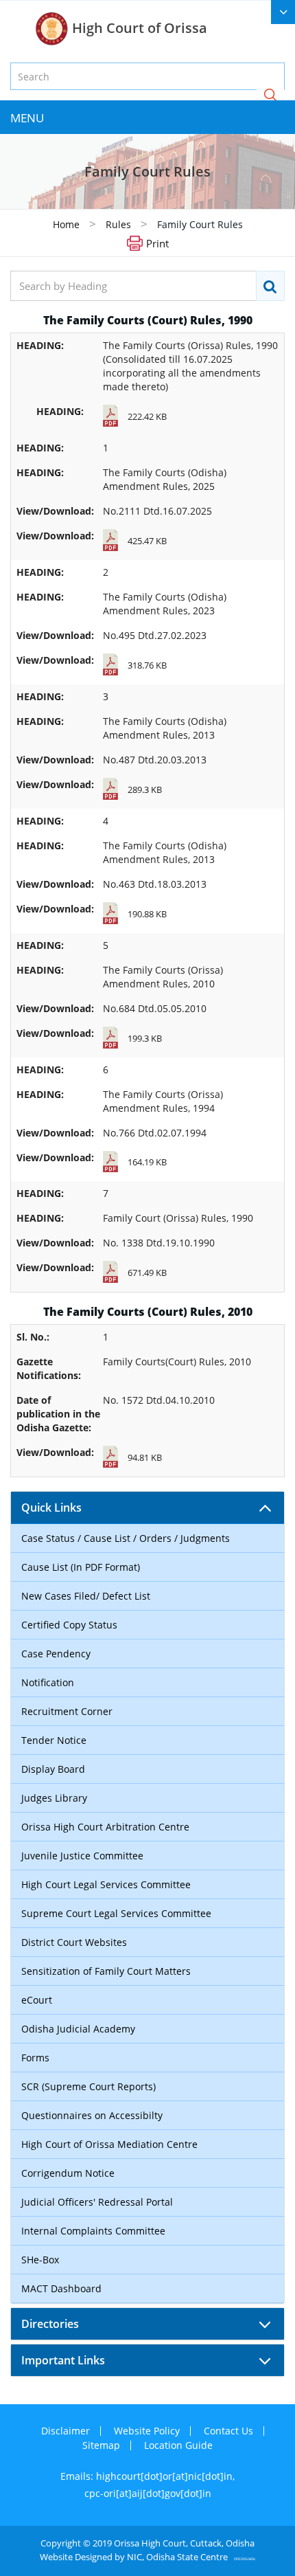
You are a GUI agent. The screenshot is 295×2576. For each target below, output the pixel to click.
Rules (120, 224)
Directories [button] (50, 2324)
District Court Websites (74, 1942)
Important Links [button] (63, 2360)
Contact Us (228, 2431)
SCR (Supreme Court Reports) (88, 2086)
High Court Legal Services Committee (106, 1884)
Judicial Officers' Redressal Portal (97, 2202)
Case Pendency (56, 1654)
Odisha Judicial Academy (78, 2029)
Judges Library (54, 1798)
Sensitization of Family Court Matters (106, 1971)
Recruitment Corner (67, 1711)
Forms (35, 2058)
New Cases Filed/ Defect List (86, 1596)
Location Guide (178, 2445)
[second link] (283, 12)
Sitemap (101, 2445)
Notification (48, 1682)
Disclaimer (66, 2431)
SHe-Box (40, 2260)
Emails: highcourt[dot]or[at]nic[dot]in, (147, 2476)
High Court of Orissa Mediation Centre (109, 2144)
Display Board (53, 1769)
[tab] (147, 1508)
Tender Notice (54, 1740)
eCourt (37, 2000)
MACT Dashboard (61, 2288)
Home (66, 224)
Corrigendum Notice (68, 2173)
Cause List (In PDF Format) (81, 1567)
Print (157, 243)
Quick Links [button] (51, 1508)
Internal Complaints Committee (93, 2231)
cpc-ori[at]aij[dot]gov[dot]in (148, 2493)
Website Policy (147, 2431)
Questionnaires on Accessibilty (92, 2115)
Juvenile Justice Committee (82, 1856)
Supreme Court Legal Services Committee (116, 1913)
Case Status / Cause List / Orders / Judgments (126, 1538)
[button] (270, 96)
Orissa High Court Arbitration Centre (105, 1827)
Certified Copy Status (69, 1625)
